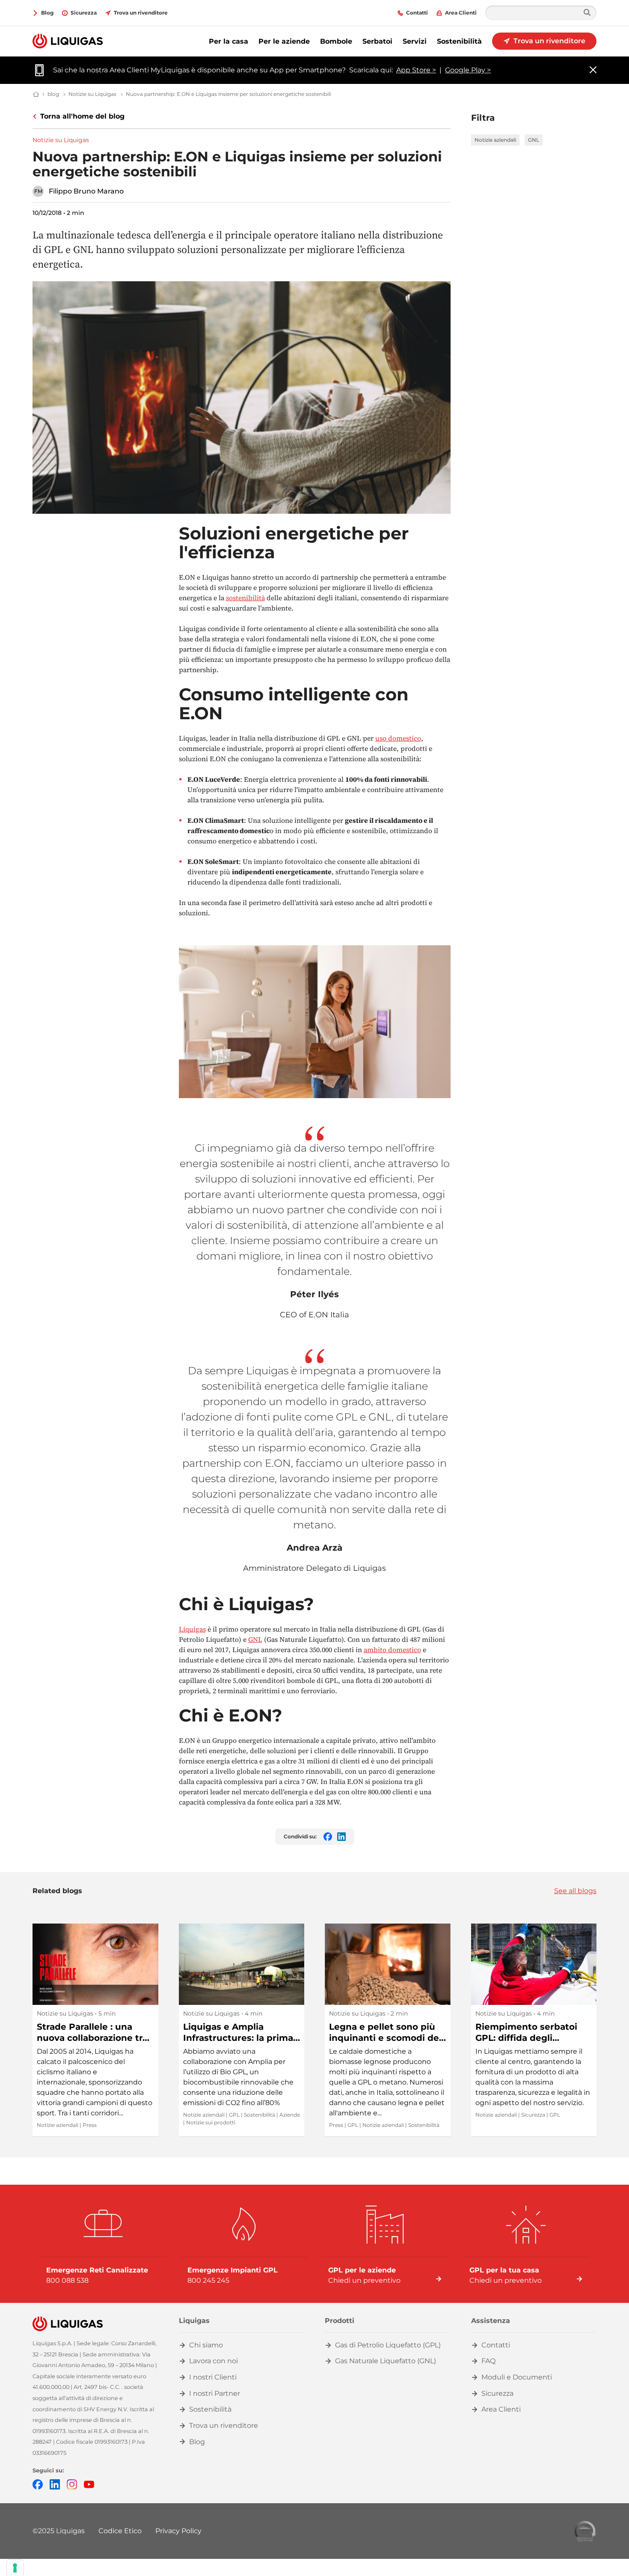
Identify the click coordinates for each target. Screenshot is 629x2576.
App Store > (416, 70)
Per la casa (228, 41)
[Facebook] (38, 2484)
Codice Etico (120, 2531)
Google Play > (468, 70)
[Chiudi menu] (593, 70)
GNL (534, 140)
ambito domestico (392, 1650)
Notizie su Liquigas (61, 140)
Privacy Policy (178, 2531)
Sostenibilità (459, 41)
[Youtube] (89, 2484)
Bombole (336, 41)
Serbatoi (377, 41)
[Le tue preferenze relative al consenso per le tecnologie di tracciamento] (15, 2568)
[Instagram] (72, 2484)
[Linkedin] (55, 2484)
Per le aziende (284, 41)
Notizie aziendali (495, 140)
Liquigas (192, 1629)
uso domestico (398, 738)
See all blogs (575, 1891)
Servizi (415, 41)
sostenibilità (245, 598)
